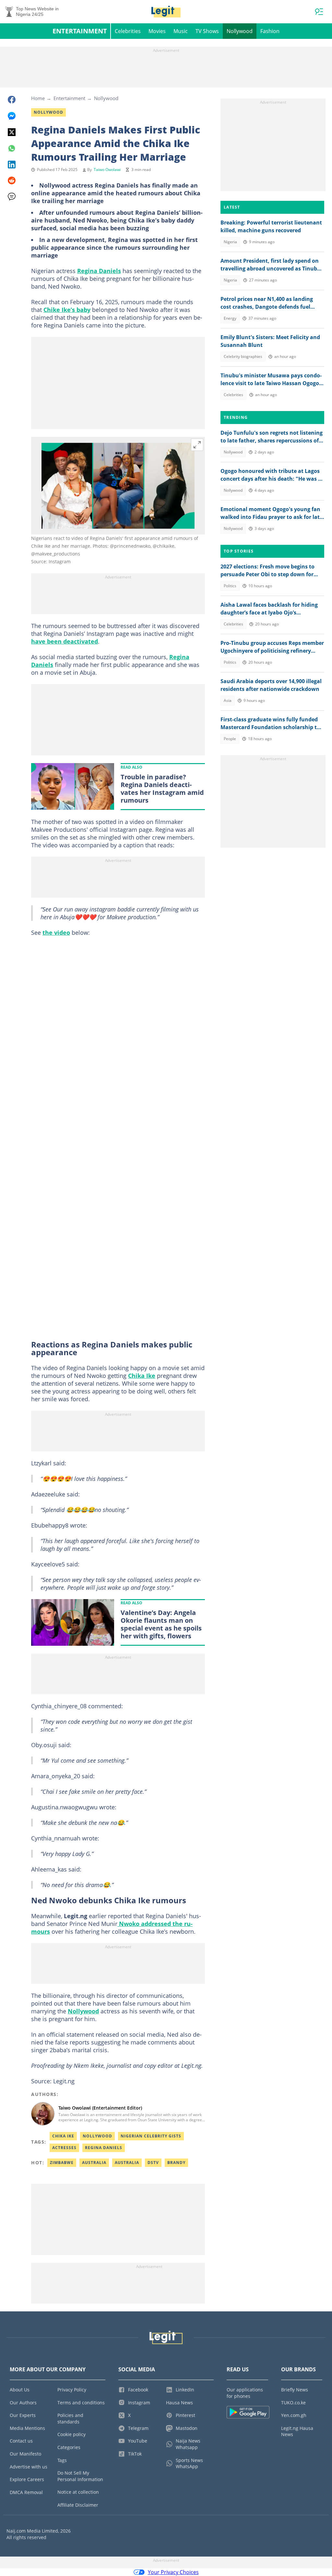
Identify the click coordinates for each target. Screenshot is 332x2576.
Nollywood (240, 31)
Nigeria (230, 242)
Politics (230, 586)
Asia (228, 700)
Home (38, 98)
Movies (157, 31)
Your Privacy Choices (173, 2572)
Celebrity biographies (243, 356)
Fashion (270, 31)
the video (56, 933)
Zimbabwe (62, 2163)
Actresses (64, 2148)
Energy (230, 318)
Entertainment (80, 31)
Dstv (153, 2163)
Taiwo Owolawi (107, 170)
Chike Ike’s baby (67, 310)
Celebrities (128, 31)
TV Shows (207, 31)
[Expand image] (197, 445)
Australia (94, 2163)
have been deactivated (65, 641)
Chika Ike (142, 1376)
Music (181, 31)
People (230, 739)
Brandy (176, 2163)
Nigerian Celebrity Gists (151, 2136)
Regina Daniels (99, 271)
